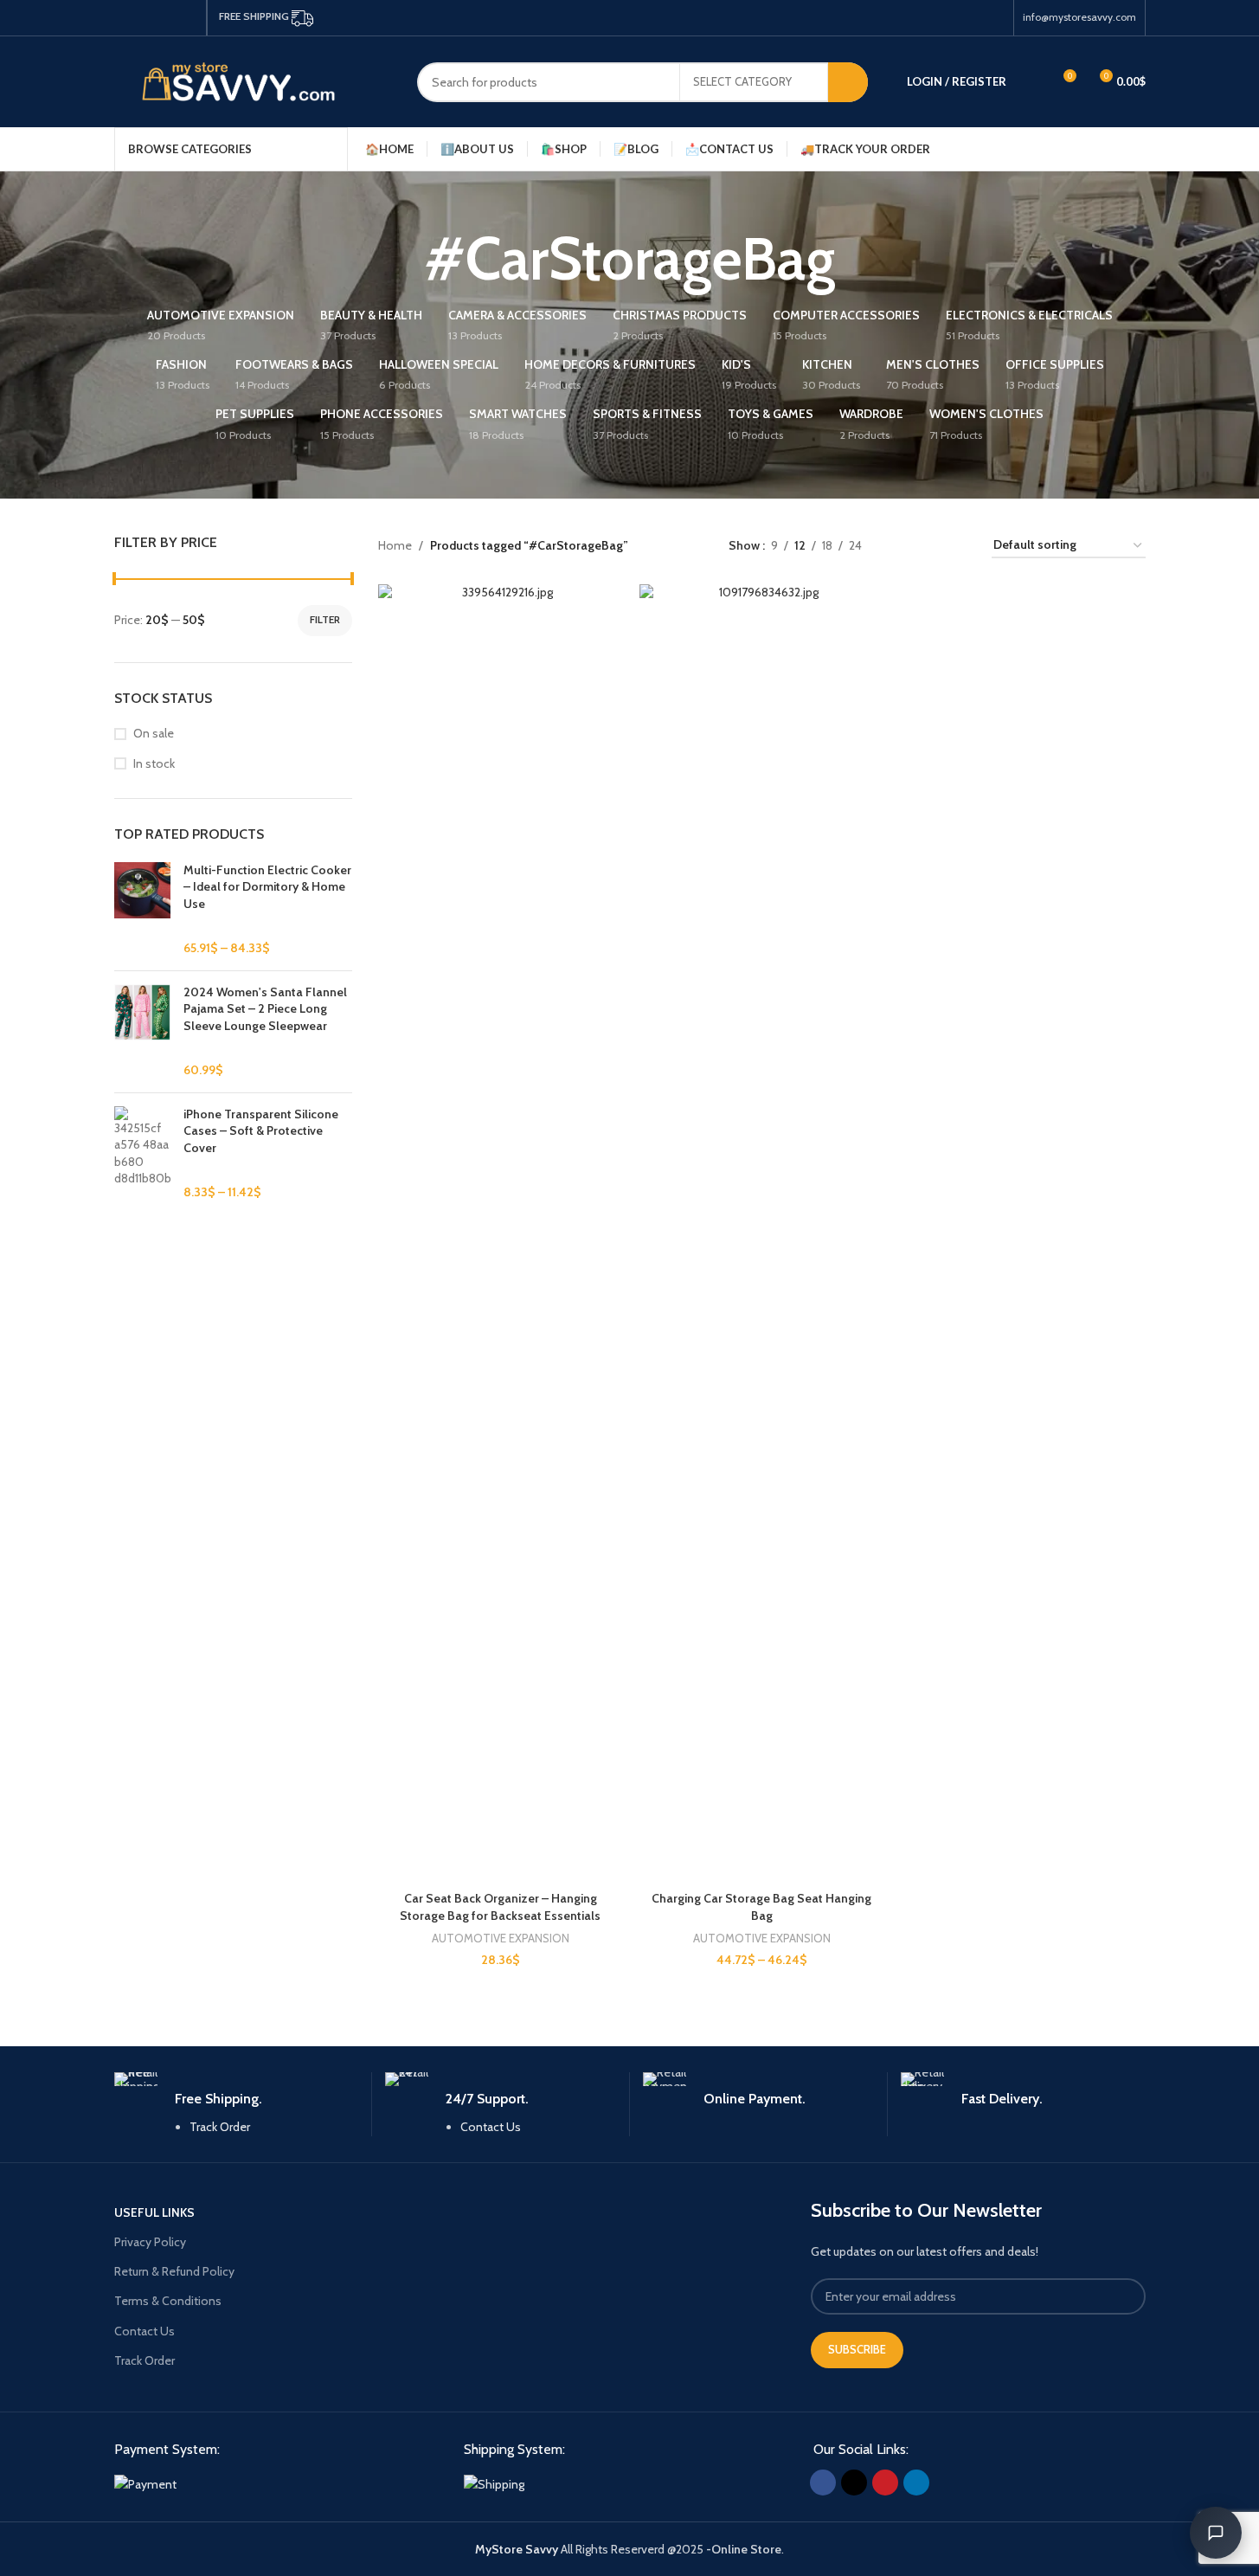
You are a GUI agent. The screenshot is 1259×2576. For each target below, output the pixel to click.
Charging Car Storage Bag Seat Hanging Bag (761, 1907)
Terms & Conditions (168, 2301)
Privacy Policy (150, 2242)
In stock (154, 763)
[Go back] (402, 259)
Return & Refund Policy (174, 2271)
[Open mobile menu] (1139, 149)
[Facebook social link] (125, 18)
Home (395, 545)
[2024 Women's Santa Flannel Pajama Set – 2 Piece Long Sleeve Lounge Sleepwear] (142, 1032)
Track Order (220, 2127)
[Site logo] (253, 80)
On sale (154, 733)
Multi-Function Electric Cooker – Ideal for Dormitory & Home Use (267, 887)
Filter (325, 619)
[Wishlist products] (1031, 82)
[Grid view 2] (902, 546)
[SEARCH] (848, 82)
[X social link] (145, 18)
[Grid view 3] (930, 546)
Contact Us (491, 2127)
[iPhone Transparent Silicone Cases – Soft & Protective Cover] (142, 1154)
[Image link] (145, 2483)
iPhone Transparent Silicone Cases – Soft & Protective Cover (261, 1131)
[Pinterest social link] (166, 18)
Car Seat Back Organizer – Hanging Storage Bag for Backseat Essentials (500, 1907)
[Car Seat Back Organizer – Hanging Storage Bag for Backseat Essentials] (500, 1233)
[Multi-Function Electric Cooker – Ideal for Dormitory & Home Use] (142, 910)
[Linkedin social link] (187, 18)
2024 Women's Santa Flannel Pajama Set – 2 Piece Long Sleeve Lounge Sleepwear (265, 1009)
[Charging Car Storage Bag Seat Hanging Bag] (761, 1233)
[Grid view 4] (957, 546)
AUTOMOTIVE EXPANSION (501, 1938)
